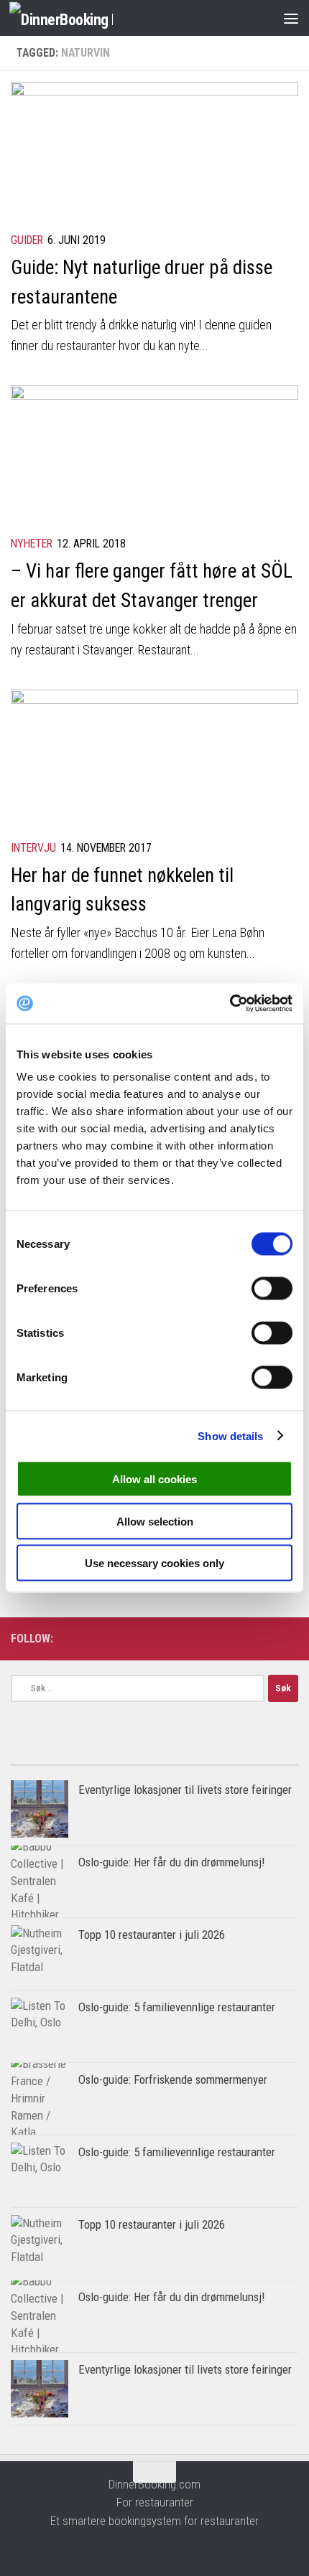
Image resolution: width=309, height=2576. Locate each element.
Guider (27, 240)
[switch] (272, 1289)
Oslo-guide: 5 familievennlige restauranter (177, 2007)
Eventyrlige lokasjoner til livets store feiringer (185, 1790)
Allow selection (155, 1521)
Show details (230, 1435)
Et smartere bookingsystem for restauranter (154, 2521)
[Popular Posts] (83, 1759)
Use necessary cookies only (154, 1563)
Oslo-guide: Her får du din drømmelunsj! (172, 1862)
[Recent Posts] (226, 1759)
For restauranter (155, 2502)
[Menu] (291, 18)
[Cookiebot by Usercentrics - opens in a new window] (230, 1004)
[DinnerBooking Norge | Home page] (79, 18)
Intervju (33, 848)
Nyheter (32, 544)
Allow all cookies (154, 1479)
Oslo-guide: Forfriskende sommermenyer (173, 2079)
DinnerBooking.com (154, 2484)
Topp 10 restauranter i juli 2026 (152, 1935)
